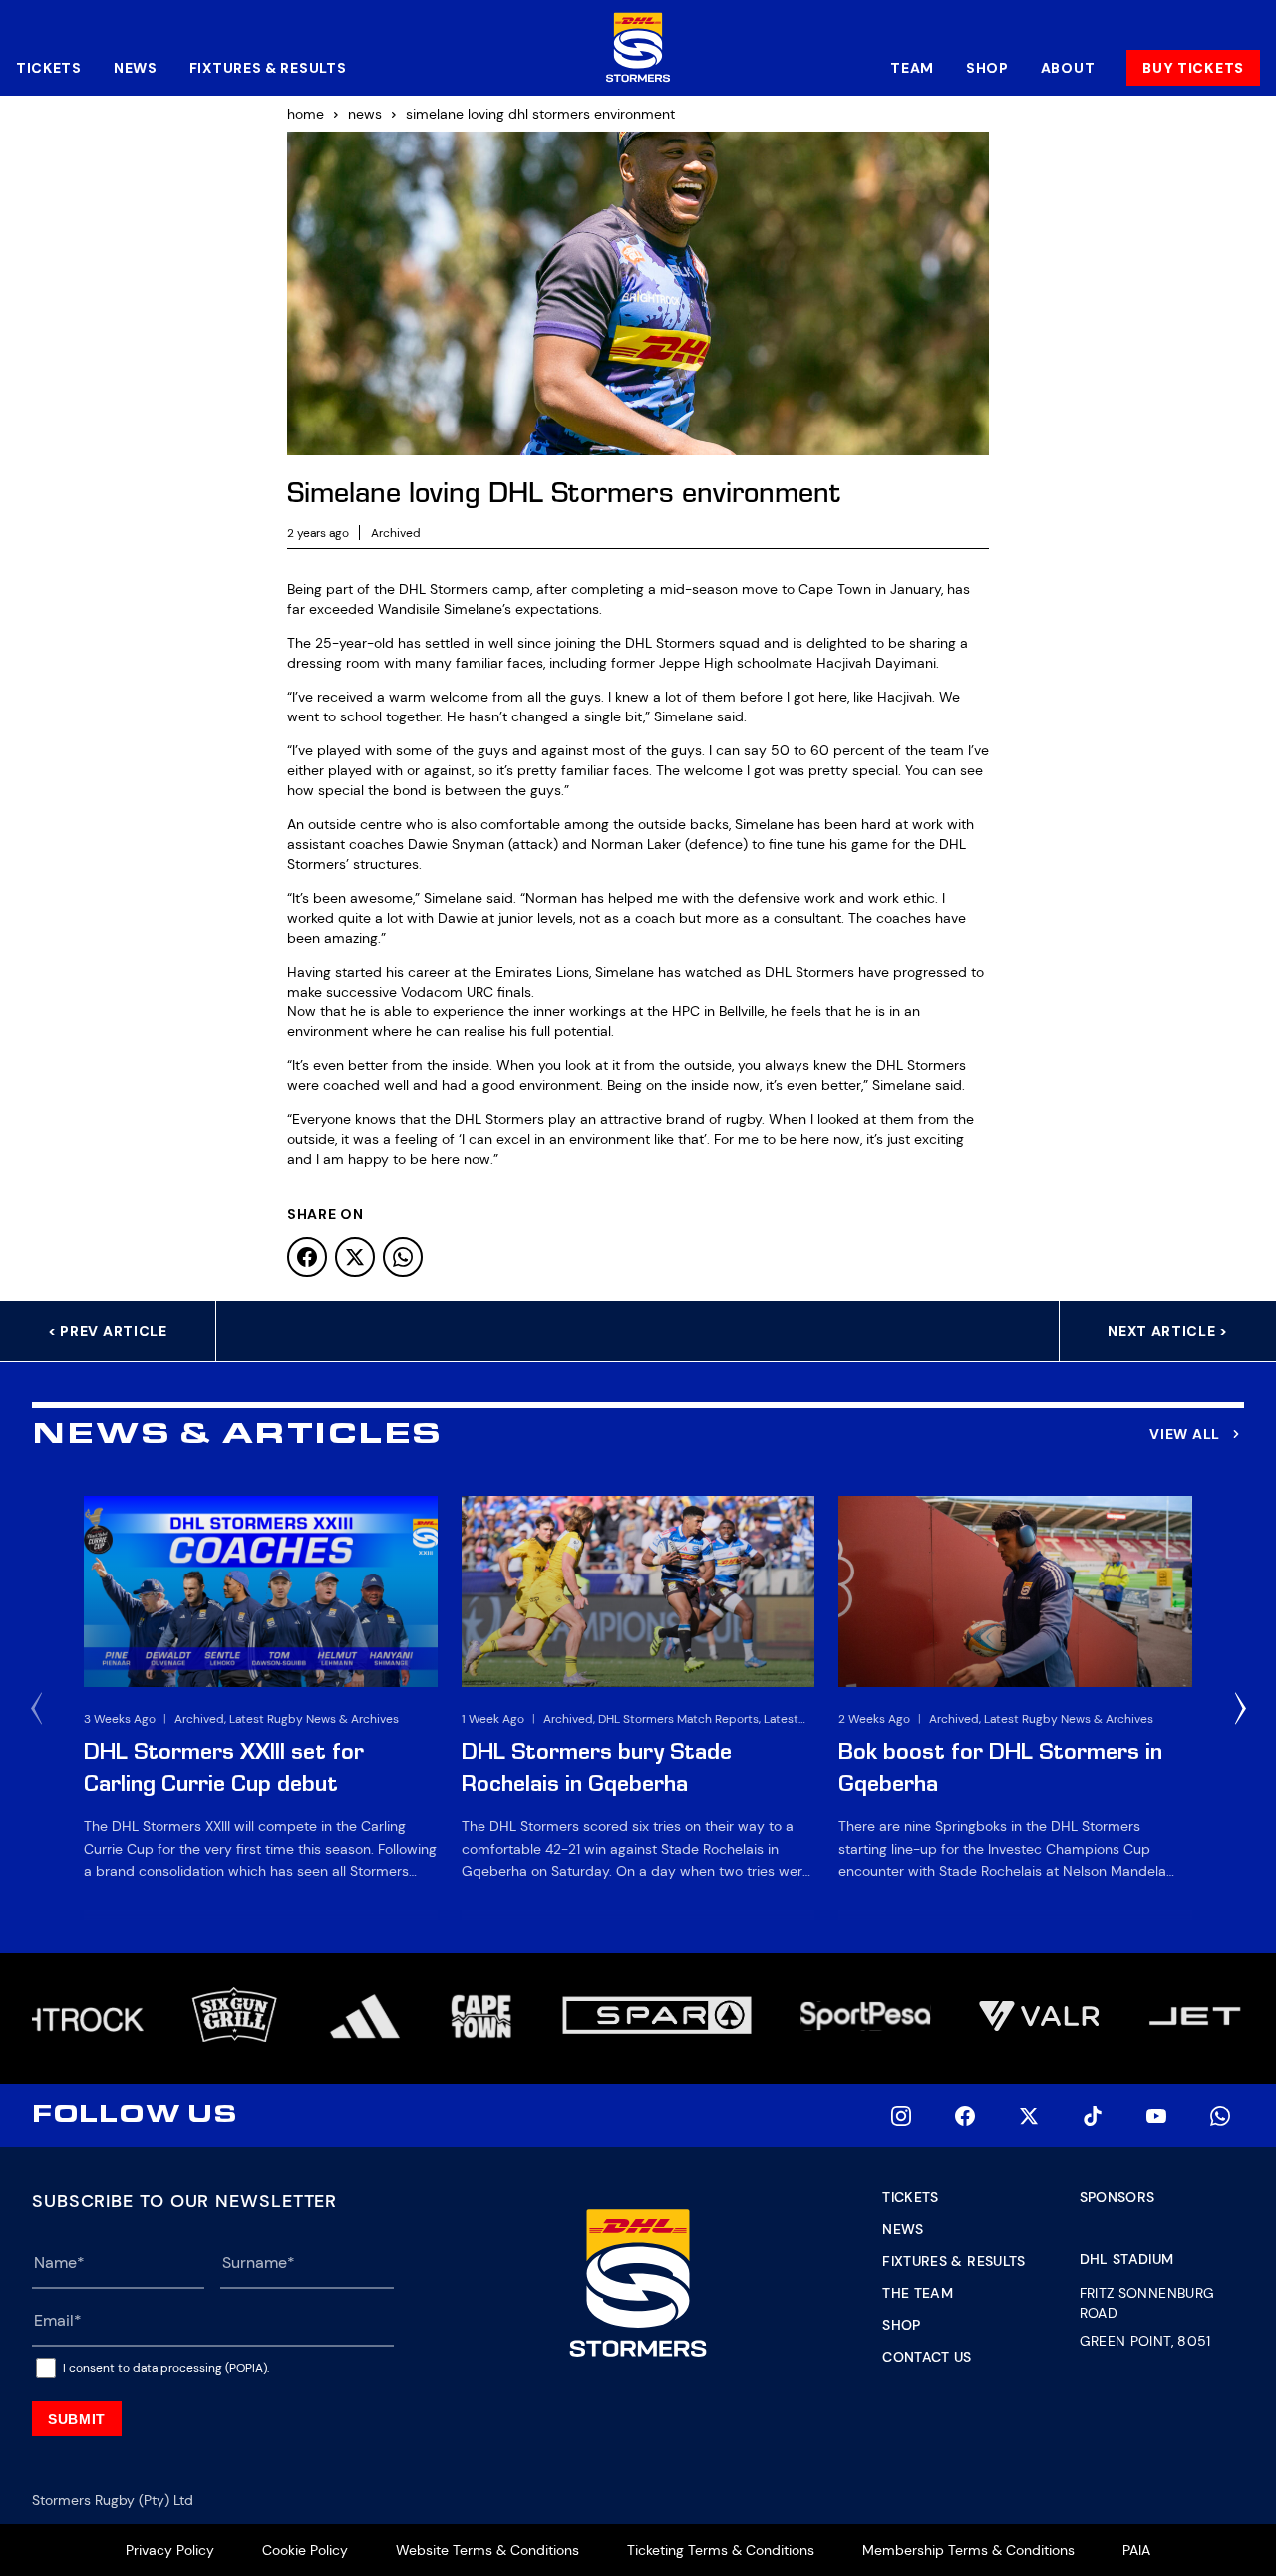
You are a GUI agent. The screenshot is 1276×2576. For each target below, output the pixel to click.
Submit (77, 2419)
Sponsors (1117, 2197)
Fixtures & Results (268, 68)
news (365, 114)
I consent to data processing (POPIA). (166, 2368)
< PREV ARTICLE (108, 1331)
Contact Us (927, 2357)
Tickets (49, 68)
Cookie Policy (305, 2550)
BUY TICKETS (1193, 68)
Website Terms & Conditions (487, 2550)
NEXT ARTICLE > (1168, 1331)
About (1068, 68)
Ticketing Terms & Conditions (721, 2550)
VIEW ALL (1185, 1434)
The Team (918, 2293)
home (306, 114)
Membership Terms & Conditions (968, 2550)
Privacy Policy (170, 2550)
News (136, 68)
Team (912, 68)
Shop (987, 68)
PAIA (1136, 2550)
